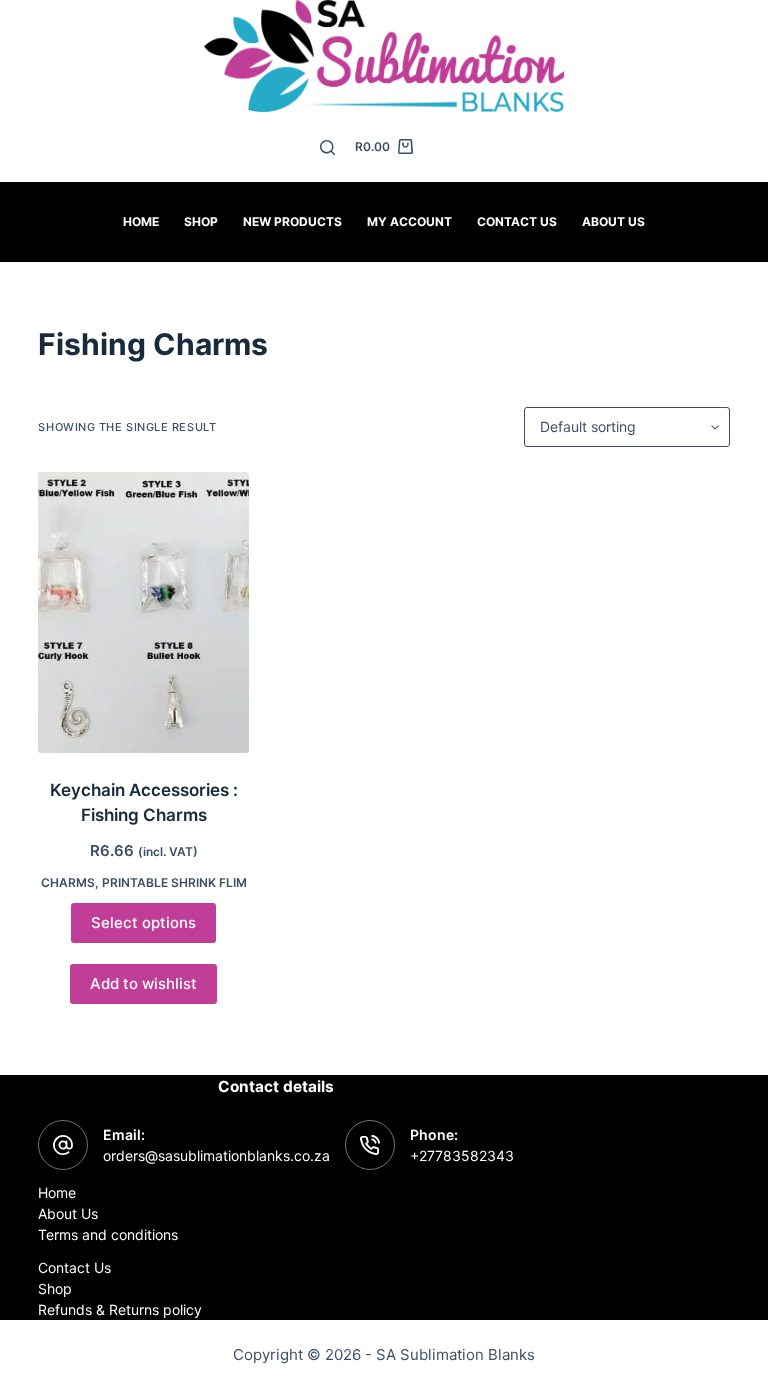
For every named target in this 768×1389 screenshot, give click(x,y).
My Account (409, 221)
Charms (68, 882)
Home (141, 221)
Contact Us (74, 1267)
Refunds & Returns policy (120, 1309)
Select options (143, 922)
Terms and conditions (108, 1234)
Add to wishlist (143, 983)
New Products (292, 221)
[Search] (327, 147)
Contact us (517, 221)
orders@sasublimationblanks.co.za (216, 1155)
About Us (613, 221)
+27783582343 (462, 1155)
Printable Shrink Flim (174, 882)
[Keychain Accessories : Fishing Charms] (143, 612)
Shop (201, 221)
